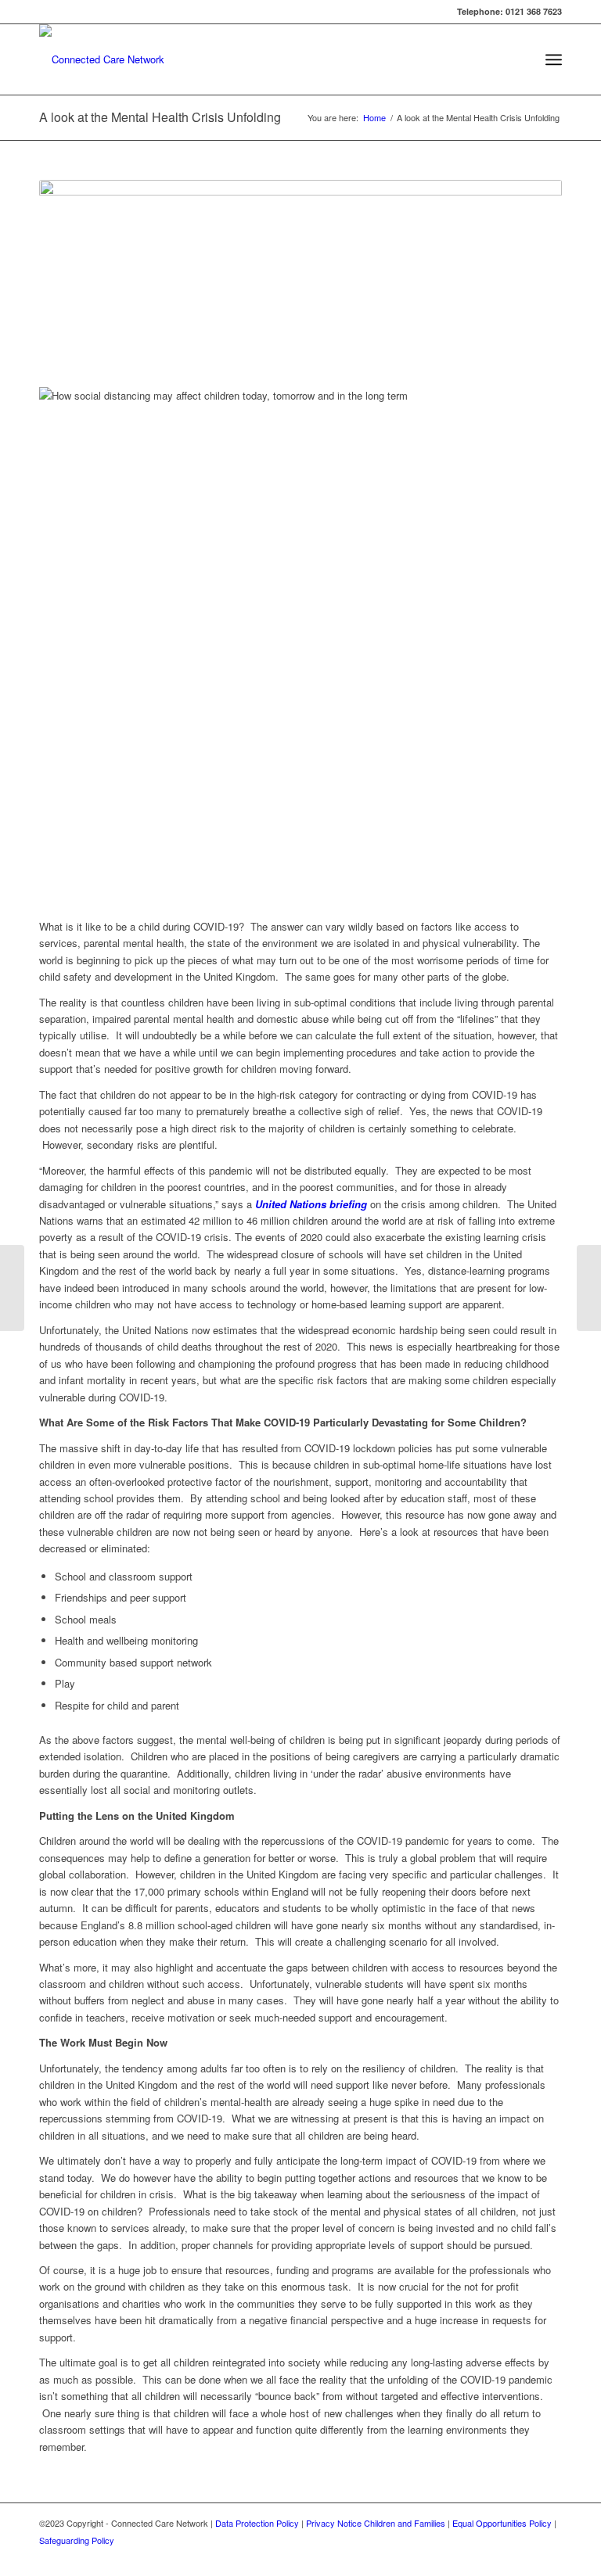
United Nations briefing (309, 1204)
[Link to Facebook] (503, 2556)
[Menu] (554, 59)
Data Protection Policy (257, 2523)
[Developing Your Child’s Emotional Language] (12, 1288)
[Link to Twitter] (527, 2556)
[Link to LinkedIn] (550, 2556)
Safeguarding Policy (77, 2540)
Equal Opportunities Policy (502, 2523)
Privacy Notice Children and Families (376, 2523)
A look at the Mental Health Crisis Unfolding (160, 117)
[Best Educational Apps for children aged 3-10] (589, 1288)
